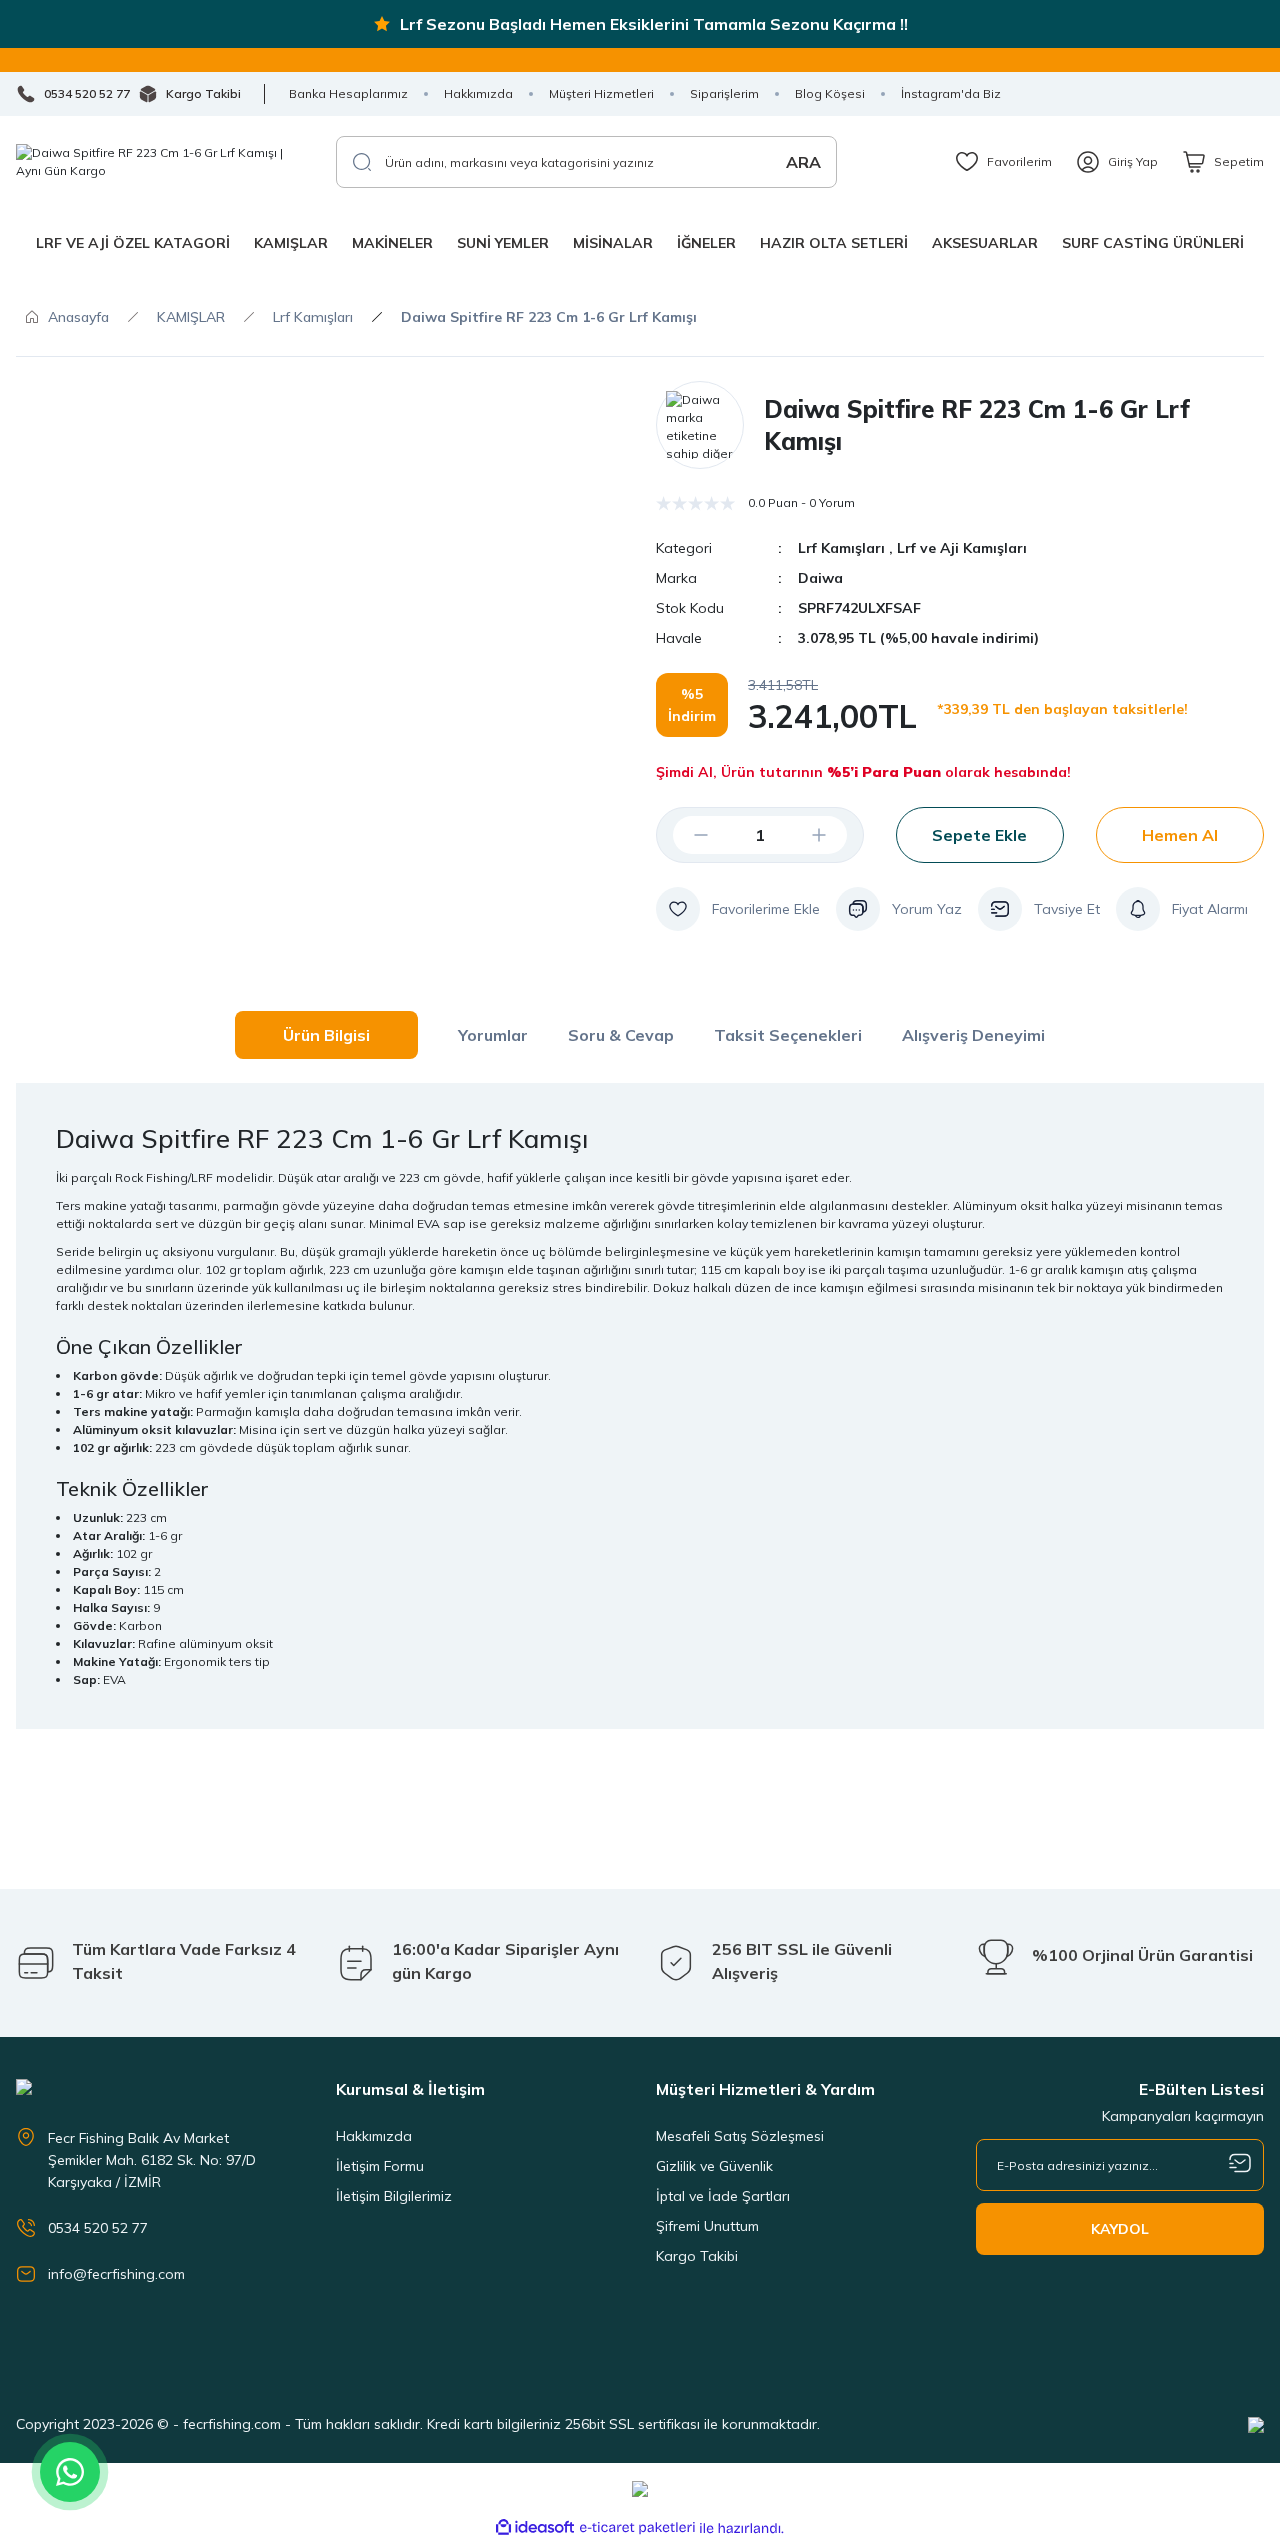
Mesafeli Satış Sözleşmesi (740, 2136)
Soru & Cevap (621, 1035)
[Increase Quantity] (835, 835)
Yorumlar (493, 1035)
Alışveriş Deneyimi (973, 1035)
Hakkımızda (374, 2136)
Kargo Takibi (697, 2256)
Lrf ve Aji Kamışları (962, 548)
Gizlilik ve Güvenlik (714, 2166)
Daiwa (820, 578)
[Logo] (160, 162)
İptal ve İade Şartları (723, 2196)
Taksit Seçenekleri (788, 1035)
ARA (803, 162)
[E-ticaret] (637, 2528)
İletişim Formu (380, 2166)
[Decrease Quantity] (685, 835)
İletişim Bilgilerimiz (394, 2196)
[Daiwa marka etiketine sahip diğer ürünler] (700, 425)
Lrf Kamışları (841, 548)
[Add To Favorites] (738, 909)
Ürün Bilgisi (326, 1035)
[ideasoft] (535, 2528)
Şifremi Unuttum (707, 2226)
